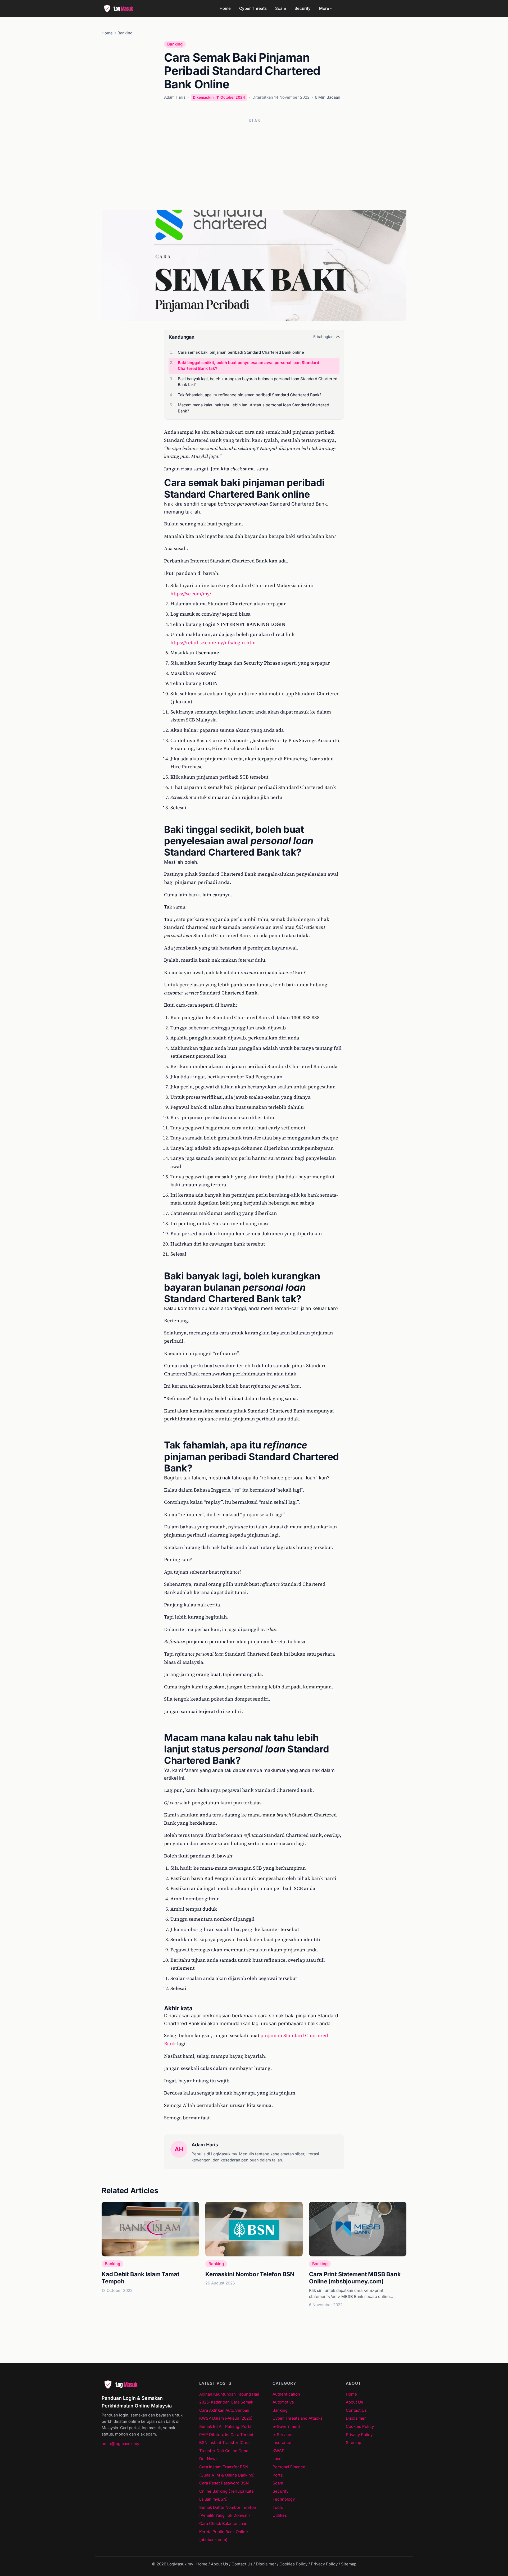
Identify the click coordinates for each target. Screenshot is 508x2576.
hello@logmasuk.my (120, 2444)
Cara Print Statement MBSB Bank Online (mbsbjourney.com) (355, 2278)
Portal (278, 2475)
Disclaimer (356, 2418)
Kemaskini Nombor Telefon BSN (250, 2274)
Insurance (282, 2443)
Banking (125, 33)
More (325, 8)
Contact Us (356, 2410)
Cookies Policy (360, 2426)
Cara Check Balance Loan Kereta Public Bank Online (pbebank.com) (224, 2532)
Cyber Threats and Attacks (298, 2418)
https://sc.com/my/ (191, 594)
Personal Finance (289, 2467)
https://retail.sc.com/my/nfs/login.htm (213, 642)
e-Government (286, 2426)
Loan (277, 2459)
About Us (354, 2402)
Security (303, 8)
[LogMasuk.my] (120, 8)
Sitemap (353, 2443)
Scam (281, 8)
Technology (284, 2499)
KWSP (278, 2451)
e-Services (283, 2435)
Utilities (280, 2515)
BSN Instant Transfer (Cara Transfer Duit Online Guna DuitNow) (224, 2451)
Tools (278, 2507)
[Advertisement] (254, 165)
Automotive (283, 2402)
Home (225, 8)
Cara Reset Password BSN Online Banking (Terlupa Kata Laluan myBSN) (226, 2491)
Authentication (286, 2394)
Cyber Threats (253, 8)
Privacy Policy (359, 2435)
